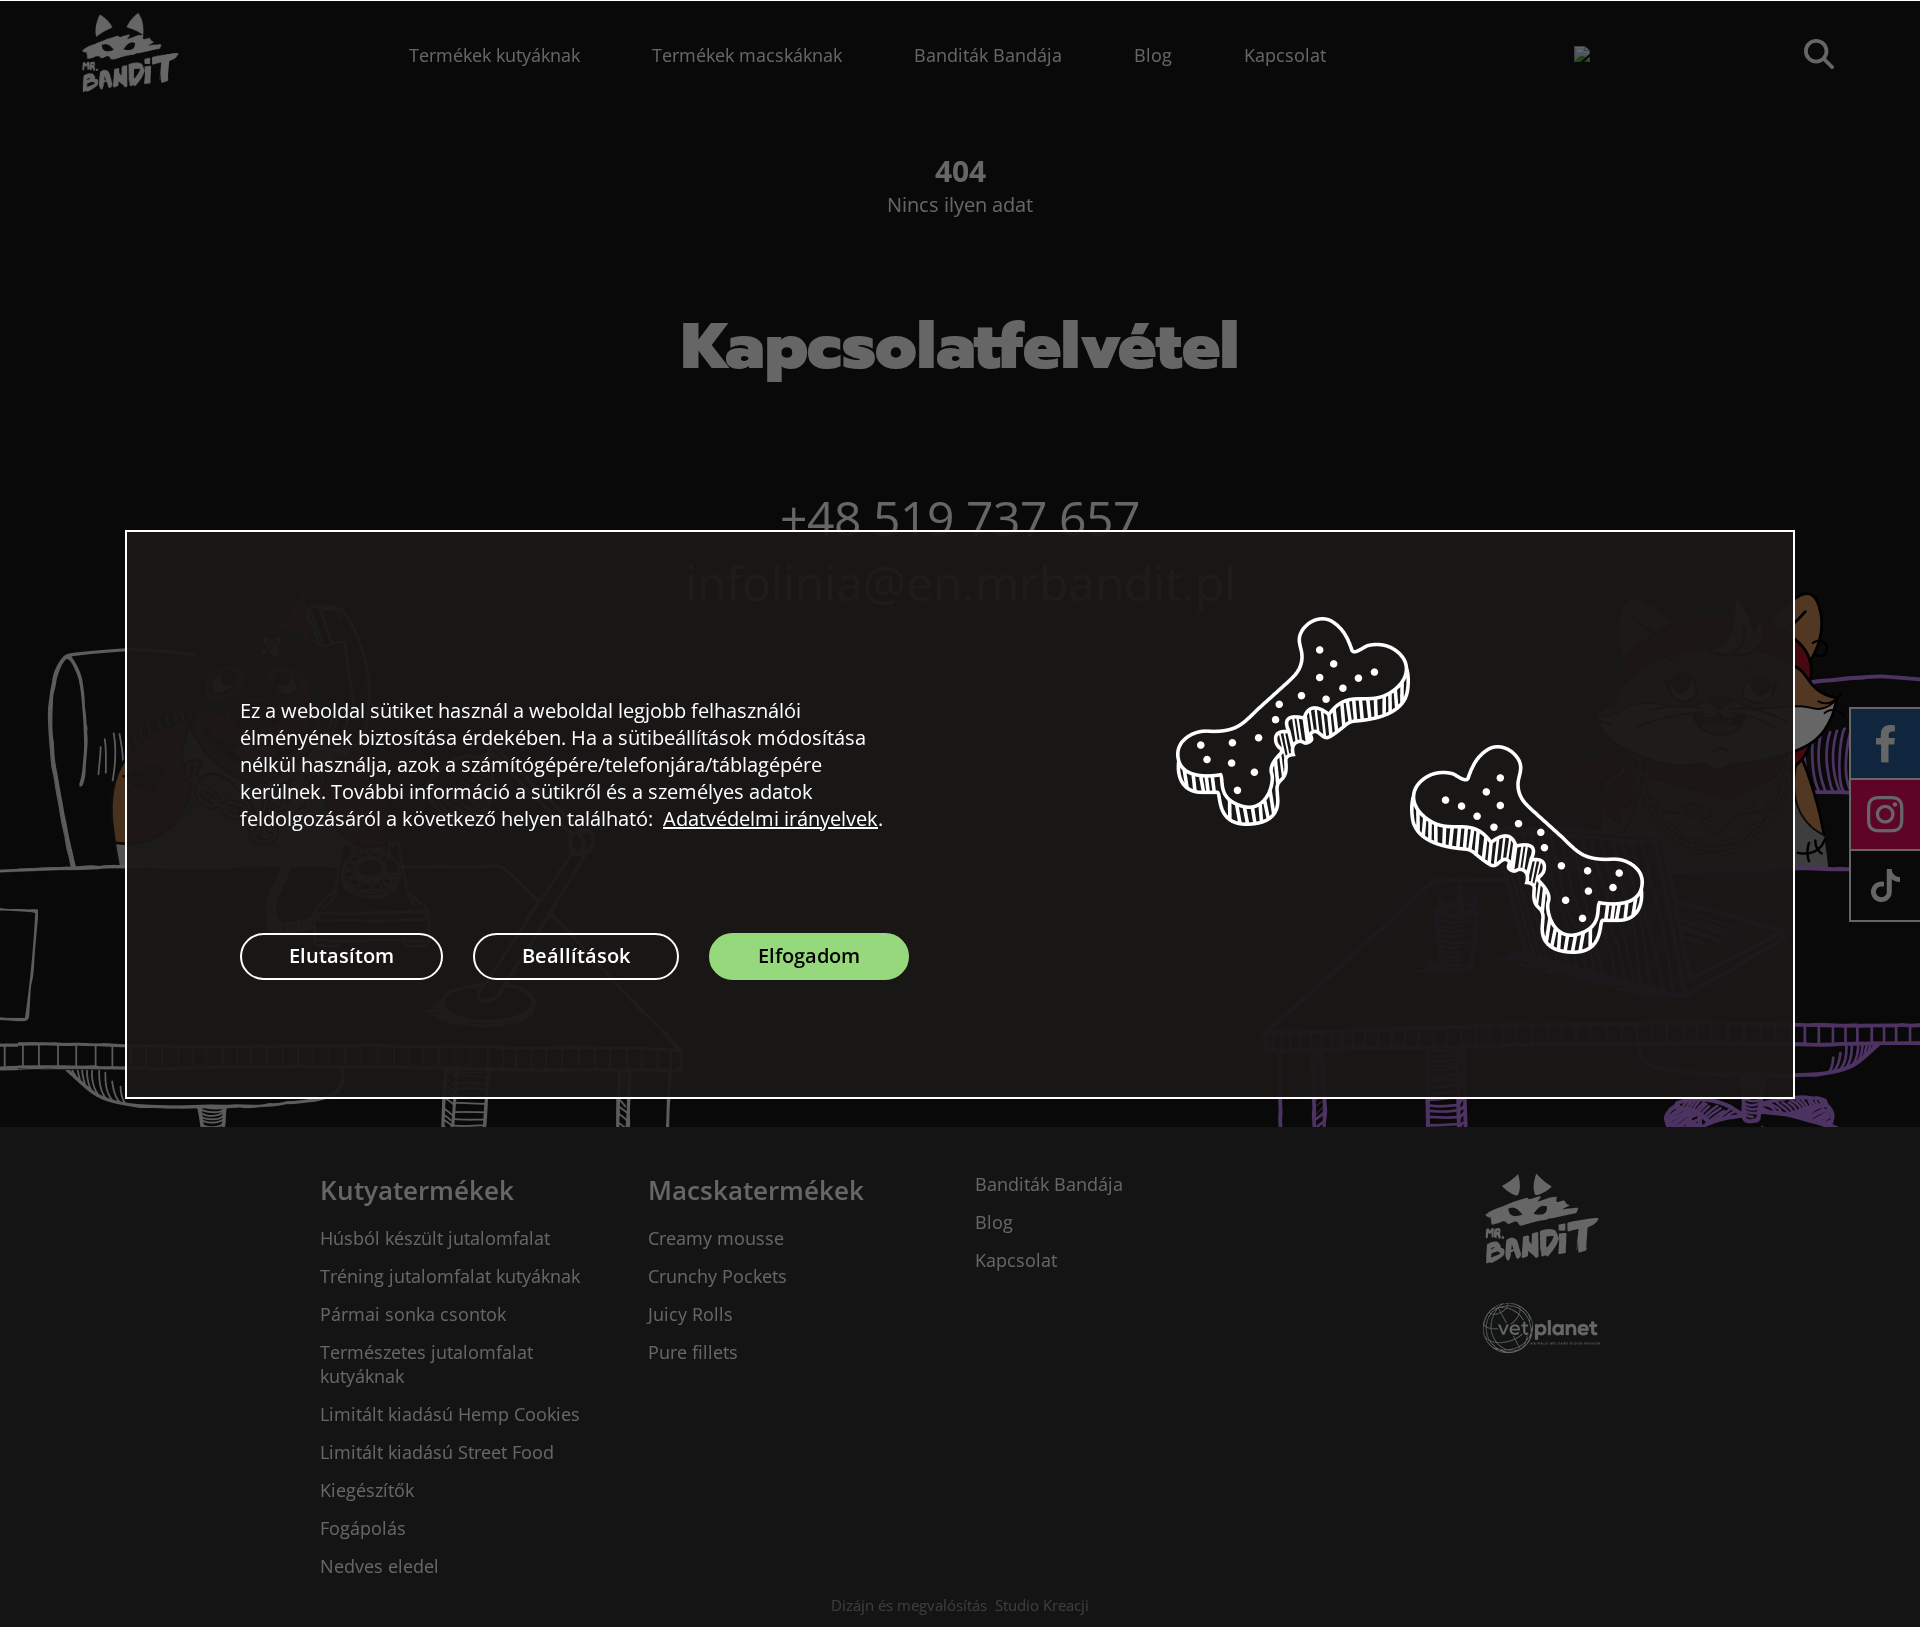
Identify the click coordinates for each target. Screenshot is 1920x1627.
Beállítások (576, 955)
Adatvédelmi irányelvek (770, 818)
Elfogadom (809, 955)
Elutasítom (341, 955)
